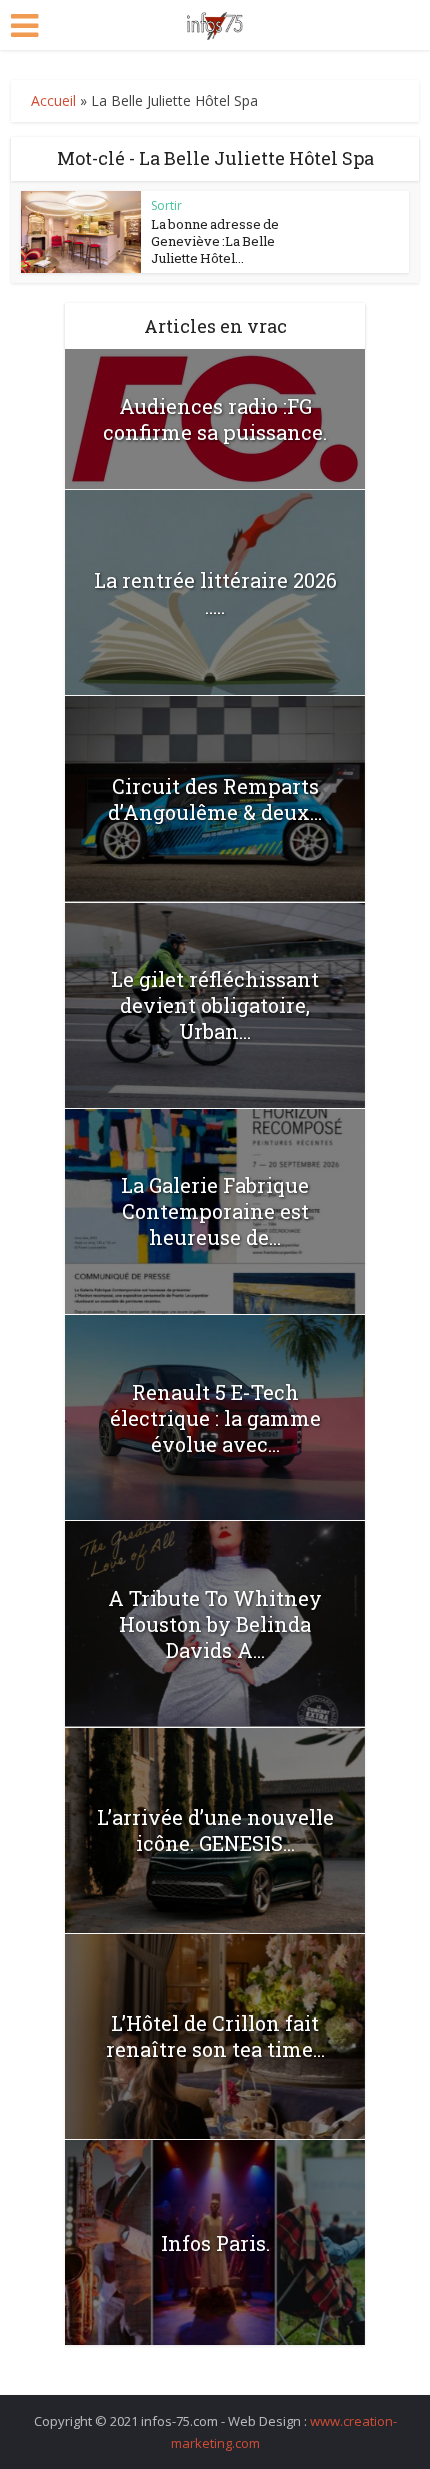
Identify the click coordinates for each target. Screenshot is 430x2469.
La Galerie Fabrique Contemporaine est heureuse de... (215, 1211)
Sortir (166, 205)
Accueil (53, 100)
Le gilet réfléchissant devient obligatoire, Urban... (215, 1005)
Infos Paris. (215, 2243)
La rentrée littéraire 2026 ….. (215, 593)
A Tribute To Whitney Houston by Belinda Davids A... (215, 1624)
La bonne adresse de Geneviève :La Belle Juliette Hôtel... (215, 241)
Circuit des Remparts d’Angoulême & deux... (215, 799)
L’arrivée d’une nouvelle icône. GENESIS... (215, 1830)
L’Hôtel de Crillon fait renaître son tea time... (215, 2036)
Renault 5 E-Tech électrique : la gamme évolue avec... (215, 1418)
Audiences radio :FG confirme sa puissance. (215, 419)
